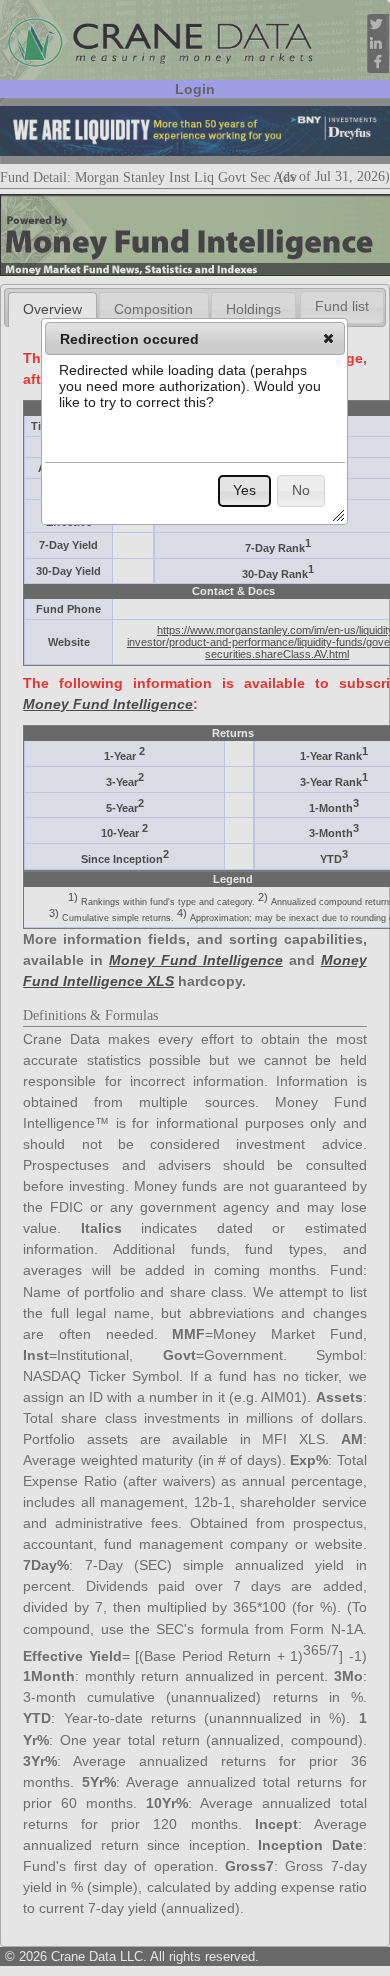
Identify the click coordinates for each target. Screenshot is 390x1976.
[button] (328, 338)
